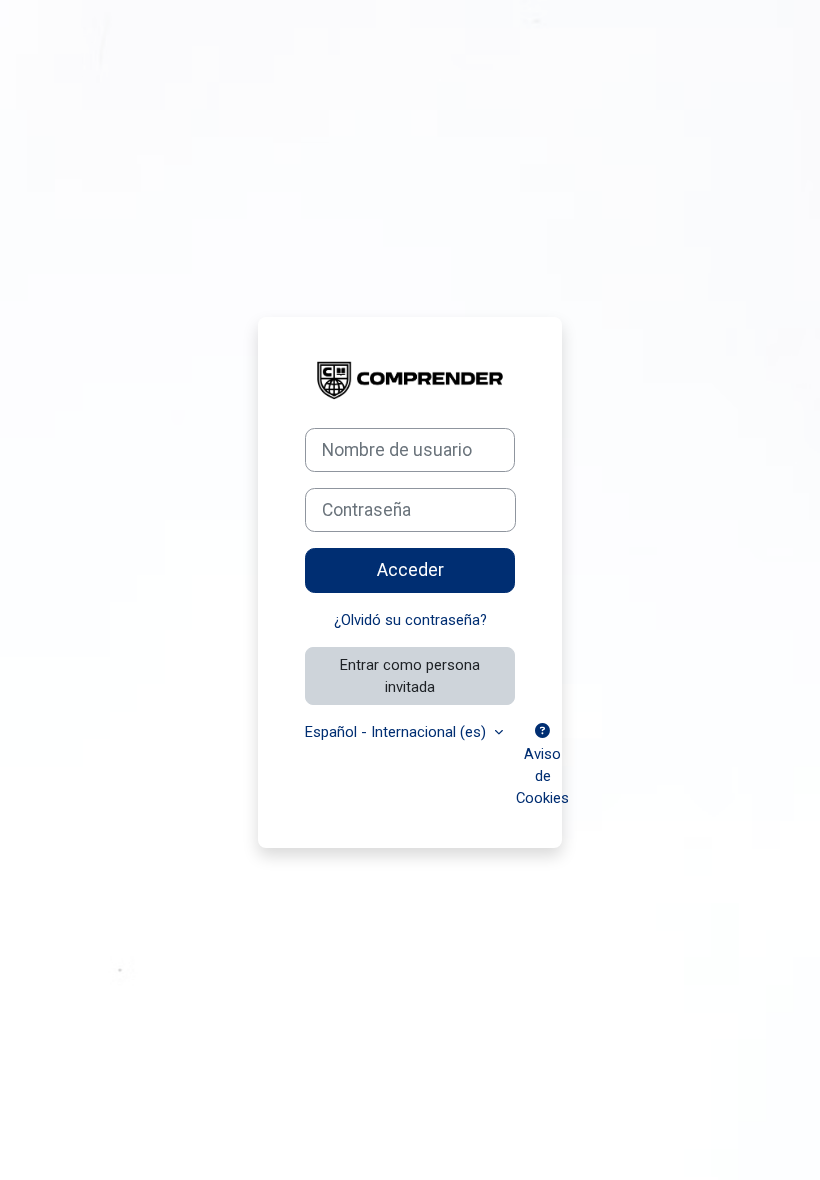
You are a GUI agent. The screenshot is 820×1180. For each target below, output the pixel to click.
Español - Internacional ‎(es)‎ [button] (397, 732)
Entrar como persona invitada (410, 676)
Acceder (410, 570)
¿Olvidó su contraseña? (410, 620)
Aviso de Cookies (542, 776)
